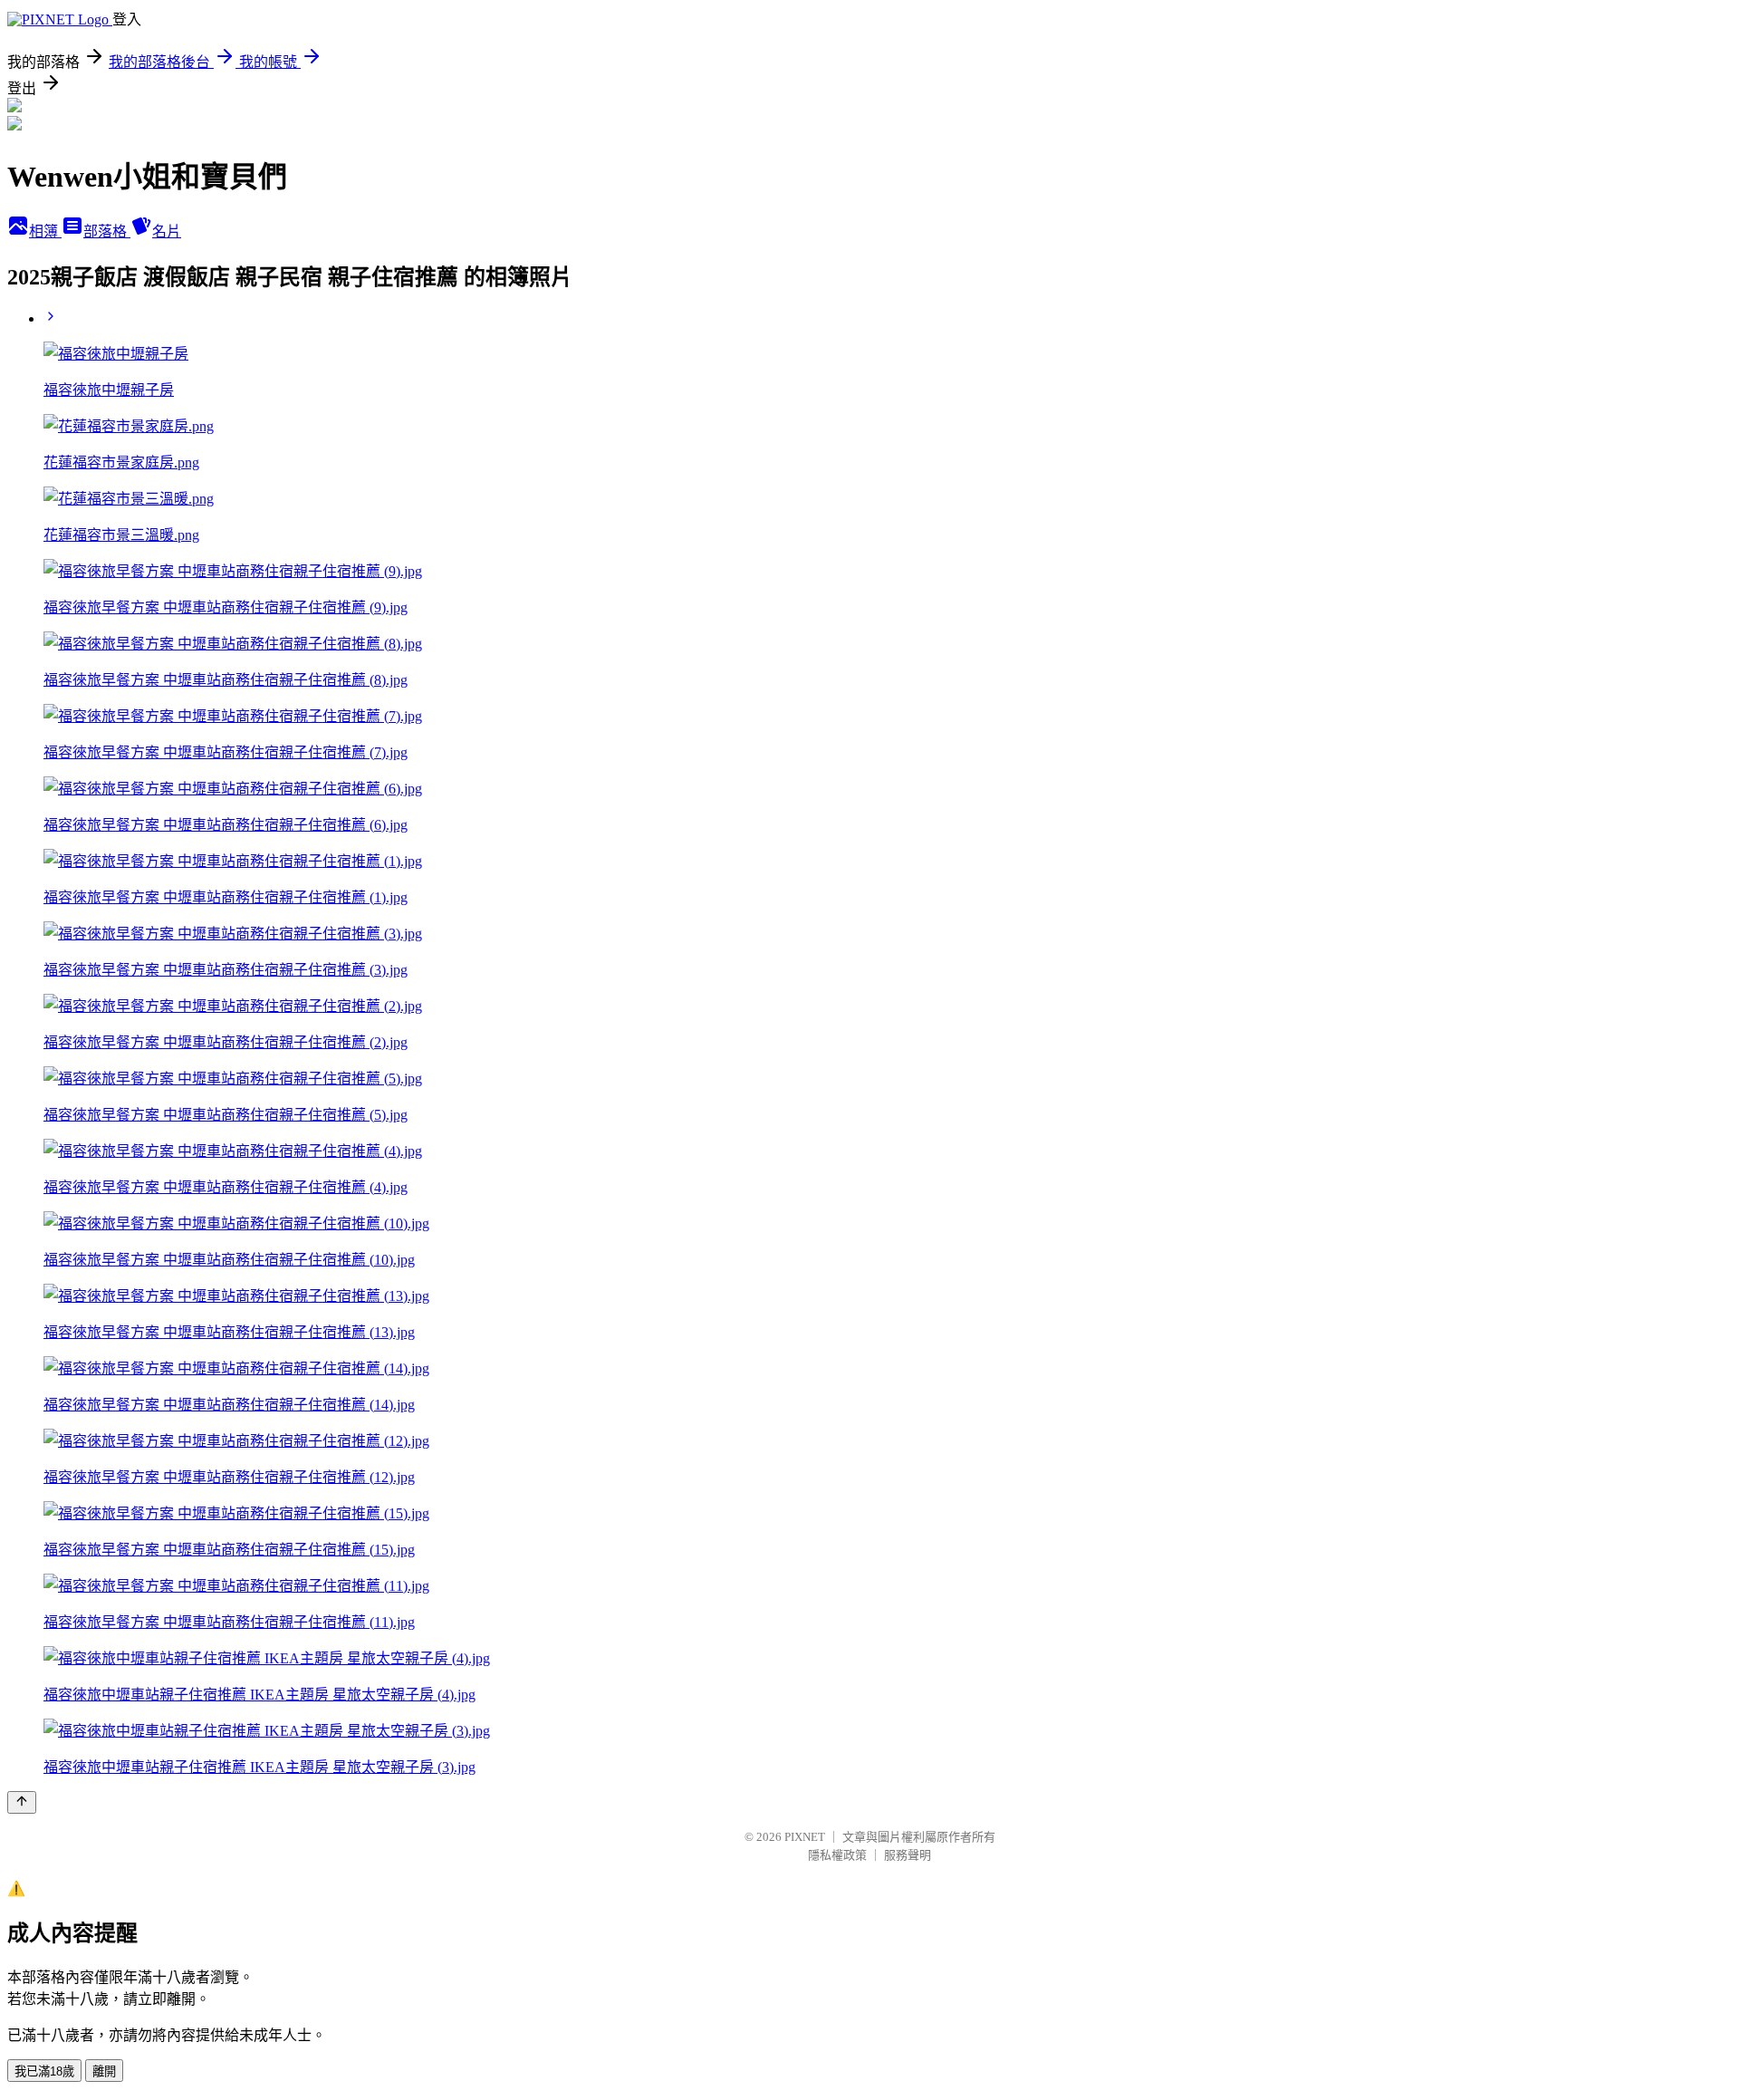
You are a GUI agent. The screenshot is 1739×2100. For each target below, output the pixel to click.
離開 (104, 2071)
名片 (167, 231)
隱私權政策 (837, 1855)
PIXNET (805, 1837)
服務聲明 (908, 1855)
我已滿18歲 (44, 2071)
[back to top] (22, 1802)
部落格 (107, 231)
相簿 (45, 231)
